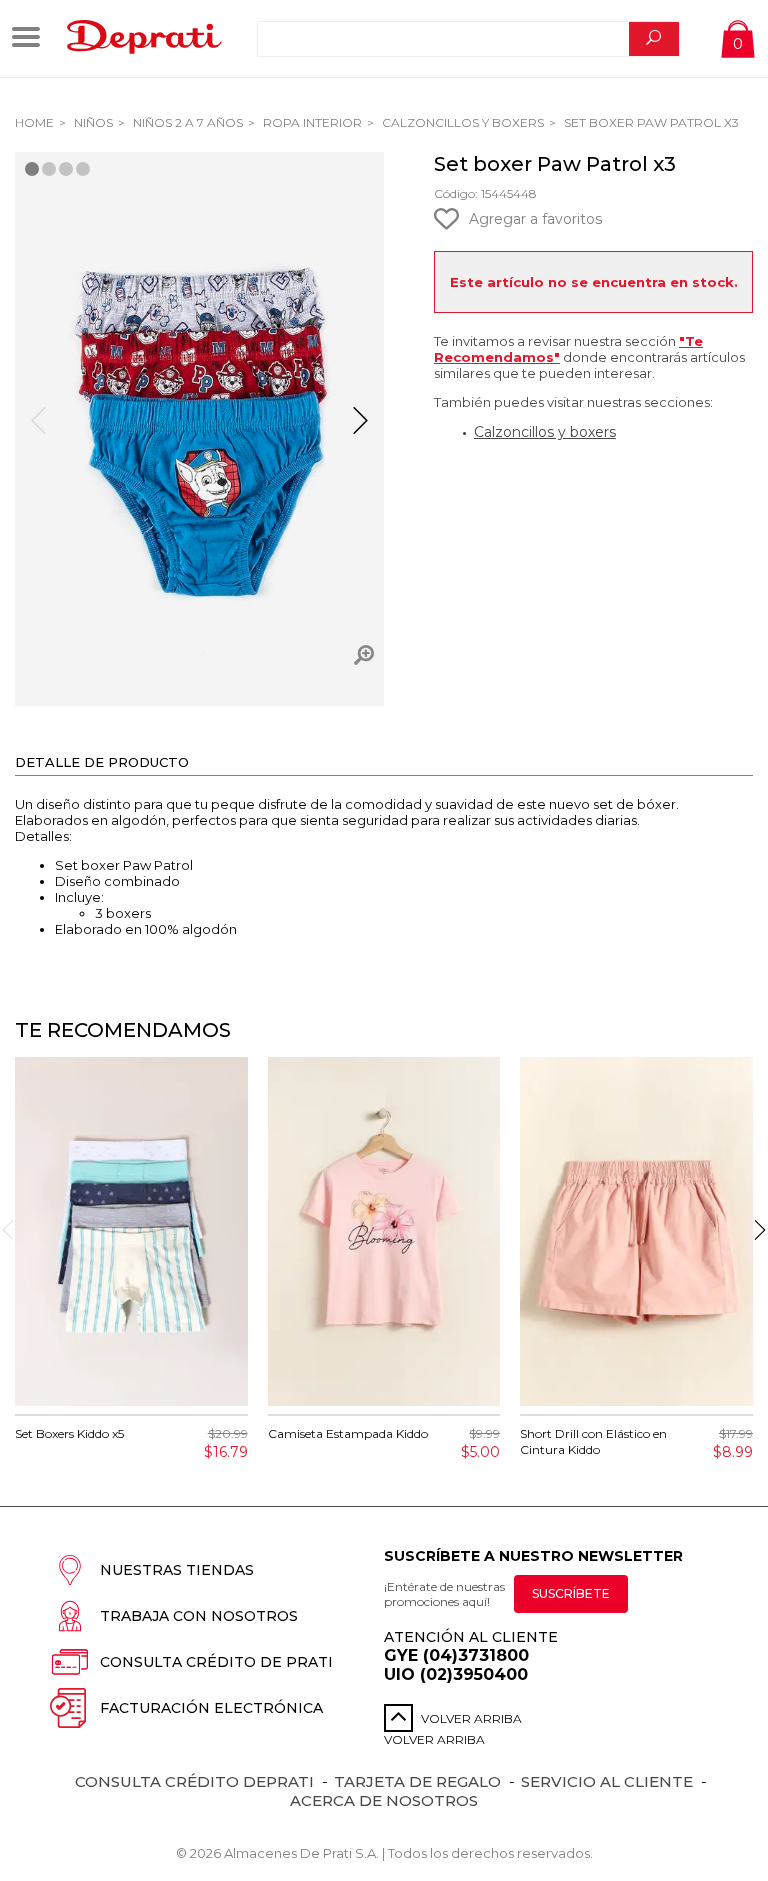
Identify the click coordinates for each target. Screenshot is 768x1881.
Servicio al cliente (607, 1781)
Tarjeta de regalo (417, 1781)
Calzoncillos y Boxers (461, 122)
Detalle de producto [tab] (102, 762)
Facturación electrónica (211, 1708)
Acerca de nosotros (384, 1800)
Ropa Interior (311, 122)
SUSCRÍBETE (571, 1593)
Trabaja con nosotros (199, 1616)
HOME (34, 122)
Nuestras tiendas (177, 1570)
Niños (92, 122)
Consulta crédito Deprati (194, 1781)
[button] (360, 429)
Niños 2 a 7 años (186, 122)
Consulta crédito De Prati (216, 1662)
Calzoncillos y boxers (545, 432)
